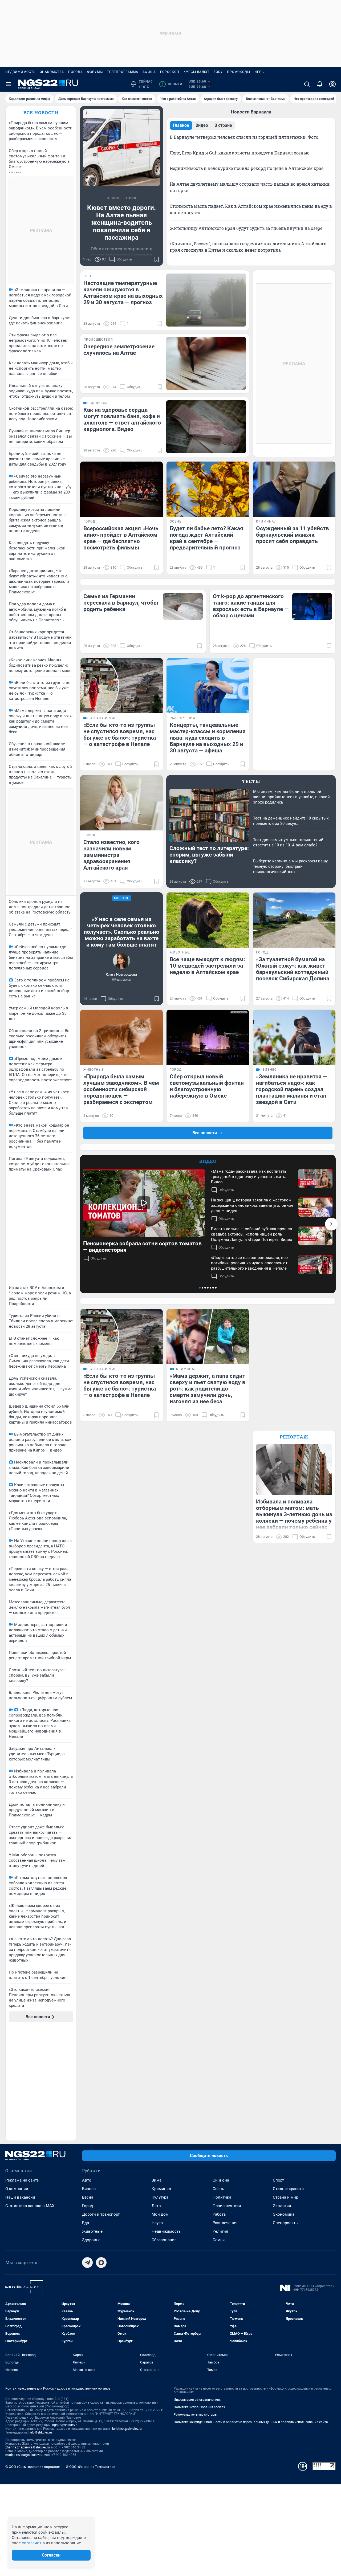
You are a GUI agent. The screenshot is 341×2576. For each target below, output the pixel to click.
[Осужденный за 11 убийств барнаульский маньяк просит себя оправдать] (294, 489)
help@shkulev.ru (40, 2432)
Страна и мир (285, 2197)
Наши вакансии (20, 2197)
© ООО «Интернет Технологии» (91, 2467)
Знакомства (52, 72)
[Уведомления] (320, 84)
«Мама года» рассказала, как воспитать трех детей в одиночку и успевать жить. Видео (249, 1177)
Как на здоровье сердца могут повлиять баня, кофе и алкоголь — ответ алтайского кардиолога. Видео (122, 419)
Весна (88, 2197)
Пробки (172, 84)
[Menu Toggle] (9, 84)
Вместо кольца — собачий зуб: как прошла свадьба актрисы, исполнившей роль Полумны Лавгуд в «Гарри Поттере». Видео (252, 1234)
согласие (31, 2543)
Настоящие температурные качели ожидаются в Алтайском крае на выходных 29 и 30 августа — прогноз (123, 293)
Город (88, 2206)
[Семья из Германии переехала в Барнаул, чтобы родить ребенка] (183, 606)
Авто (87, 2180)
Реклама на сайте (22, 2180)
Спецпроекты (286, 2223)
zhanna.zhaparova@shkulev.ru (28, 2447)
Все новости (41, 113)
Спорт (278, 2180)
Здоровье (91, 2240)
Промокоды (239, 72)
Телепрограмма (123, 72)
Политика (222, 2197)
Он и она (221, 2180)
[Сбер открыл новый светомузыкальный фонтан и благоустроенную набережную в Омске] (208, 1037)
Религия (220, 2231)
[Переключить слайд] (331, 1224)
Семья (219, 2240)
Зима (157, 2180)
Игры (259, 72)
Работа (219, 2214)
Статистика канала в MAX (30, 2206)
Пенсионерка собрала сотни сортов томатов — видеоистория (142, 1247)
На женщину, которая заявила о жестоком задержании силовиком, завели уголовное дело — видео (252, 1205)
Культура (160, 2197)
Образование (164, 2240)
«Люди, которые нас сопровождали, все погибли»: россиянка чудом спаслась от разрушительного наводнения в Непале (249, 1263)
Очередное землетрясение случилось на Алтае (119, 350)
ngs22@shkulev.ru (65, 2425)
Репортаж (294, 1437)
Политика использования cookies (199, 2407)
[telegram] (87, 2263)
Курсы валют (196, 72)
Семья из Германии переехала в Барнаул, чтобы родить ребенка (121, 603)
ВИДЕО (208, 1161)
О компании (17, 2189)
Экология (282, 2206)
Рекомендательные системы (195, 2415)
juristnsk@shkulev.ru (127, 2429)
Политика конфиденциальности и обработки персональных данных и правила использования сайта (251, 2422)
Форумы (95, 72)
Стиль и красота (288, 2189)
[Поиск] (307, 84)
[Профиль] (332, 84)
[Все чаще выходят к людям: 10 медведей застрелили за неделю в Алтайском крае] (208, 920)
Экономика (284, 2214)
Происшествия (227, 2206)
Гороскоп (170, 72)
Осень (218, 2189)
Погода (76, 72)
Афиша (149, 72)
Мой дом (160, 2214)
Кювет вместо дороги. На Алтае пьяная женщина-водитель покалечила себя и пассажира (121, 223)
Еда (86, 2223)
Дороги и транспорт (101, 2214)
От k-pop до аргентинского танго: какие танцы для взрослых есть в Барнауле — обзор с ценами (251, 606)
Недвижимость (21, 72)
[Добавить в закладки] (157, 259)
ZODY (218, 72)
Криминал (161, 2189)
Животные (92, 2231)
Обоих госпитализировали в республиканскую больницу (122, 252)
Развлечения (225, 2223)
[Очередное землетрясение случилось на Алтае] (206, 363)
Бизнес (89, 2189)
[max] (101, 2263)
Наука (157, 2223)
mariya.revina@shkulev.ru (24, 2455)
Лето (156, 2206)
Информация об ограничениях (197, 2400)
